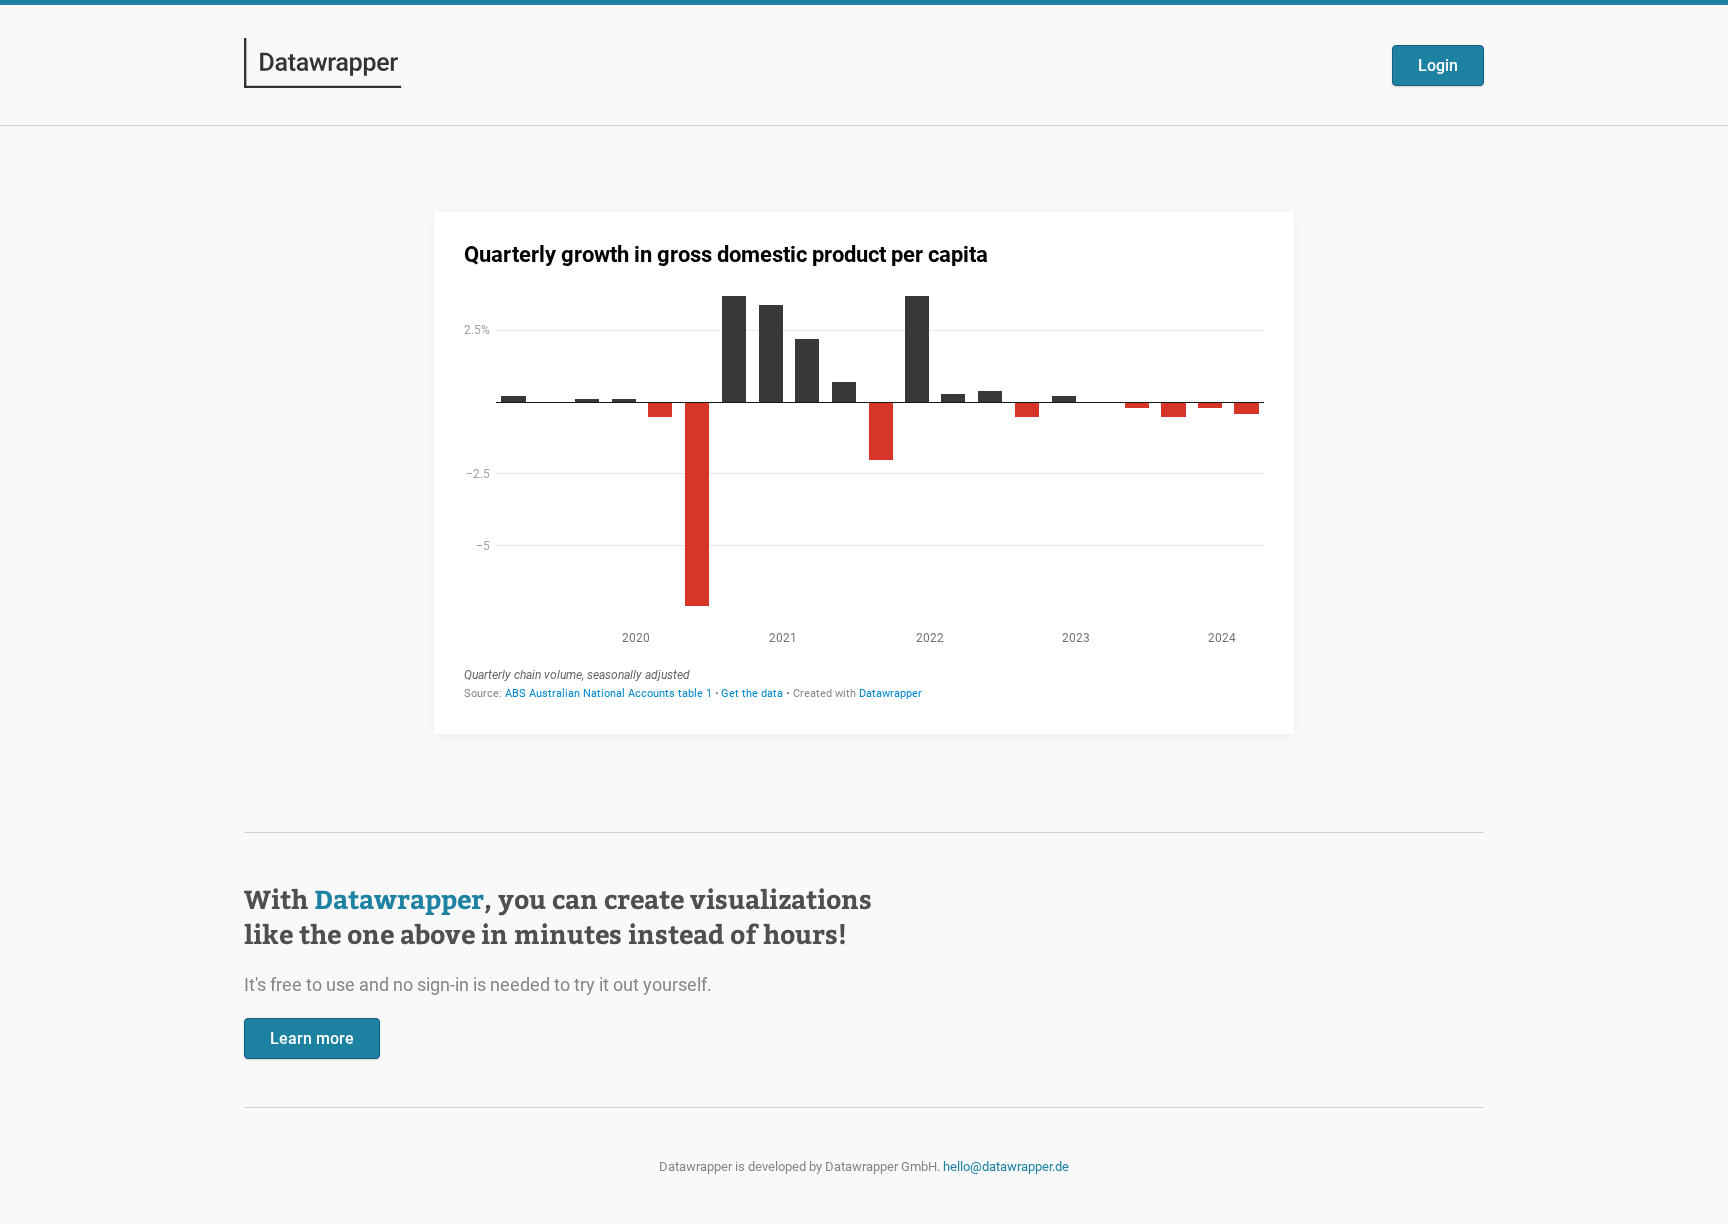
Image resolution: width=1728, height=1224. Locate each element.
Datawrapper (399, 898)
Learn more (312, 1038)
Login (1438, 65)
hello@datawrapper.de (1006, 1166)
